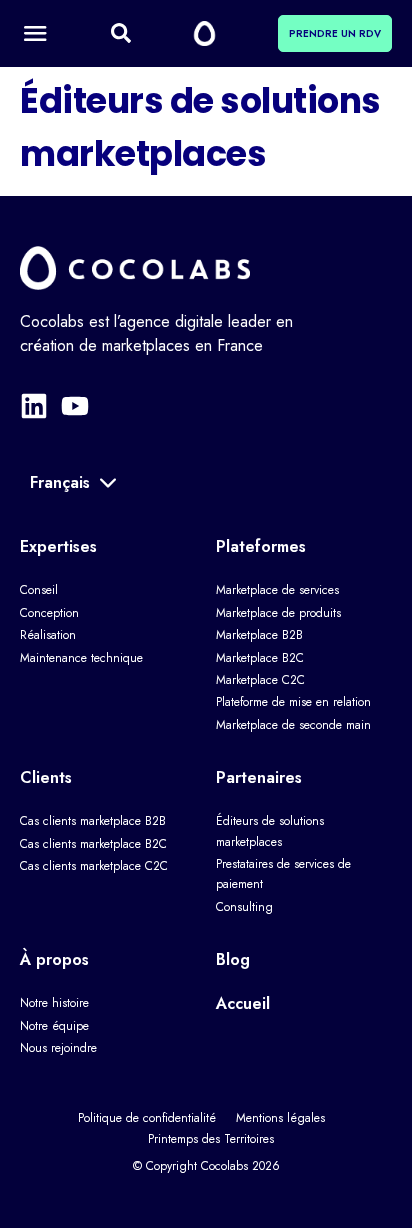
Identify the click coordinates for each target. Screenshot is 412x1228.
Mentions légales (280, 1118)
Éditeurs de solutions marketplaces (270, 831)
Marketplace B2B (259, 635)
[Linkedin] (34, 406)
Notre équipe (54, 1026)
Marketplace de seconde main (293, 725)
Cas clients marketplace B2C (93, 844)
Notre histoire (54, 1003)
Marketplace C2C (260, 680)
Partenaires (259, 777)
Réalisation (48, 635)
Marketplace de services (277, 590)
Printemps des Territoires (211, 1139)
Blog (233, 959)
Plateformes (261, 546)
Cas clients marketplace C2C (94, 866)
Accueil (243, 1003)
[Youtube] (75, 406)
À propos (54, 959)
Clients (46, 777)
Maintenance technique (81, 658)
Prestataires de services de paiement (283, 874)
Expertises (58, 546)
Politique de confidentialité (147, 1118)
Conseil (39, 590)
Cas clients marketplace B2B (93, 821)
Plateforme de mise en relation (293, 702)
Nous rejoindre (58, 1048)
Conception (49, 613)
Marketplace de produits (278, 613)
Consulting (244, 907)
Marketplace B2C (260, 658)
